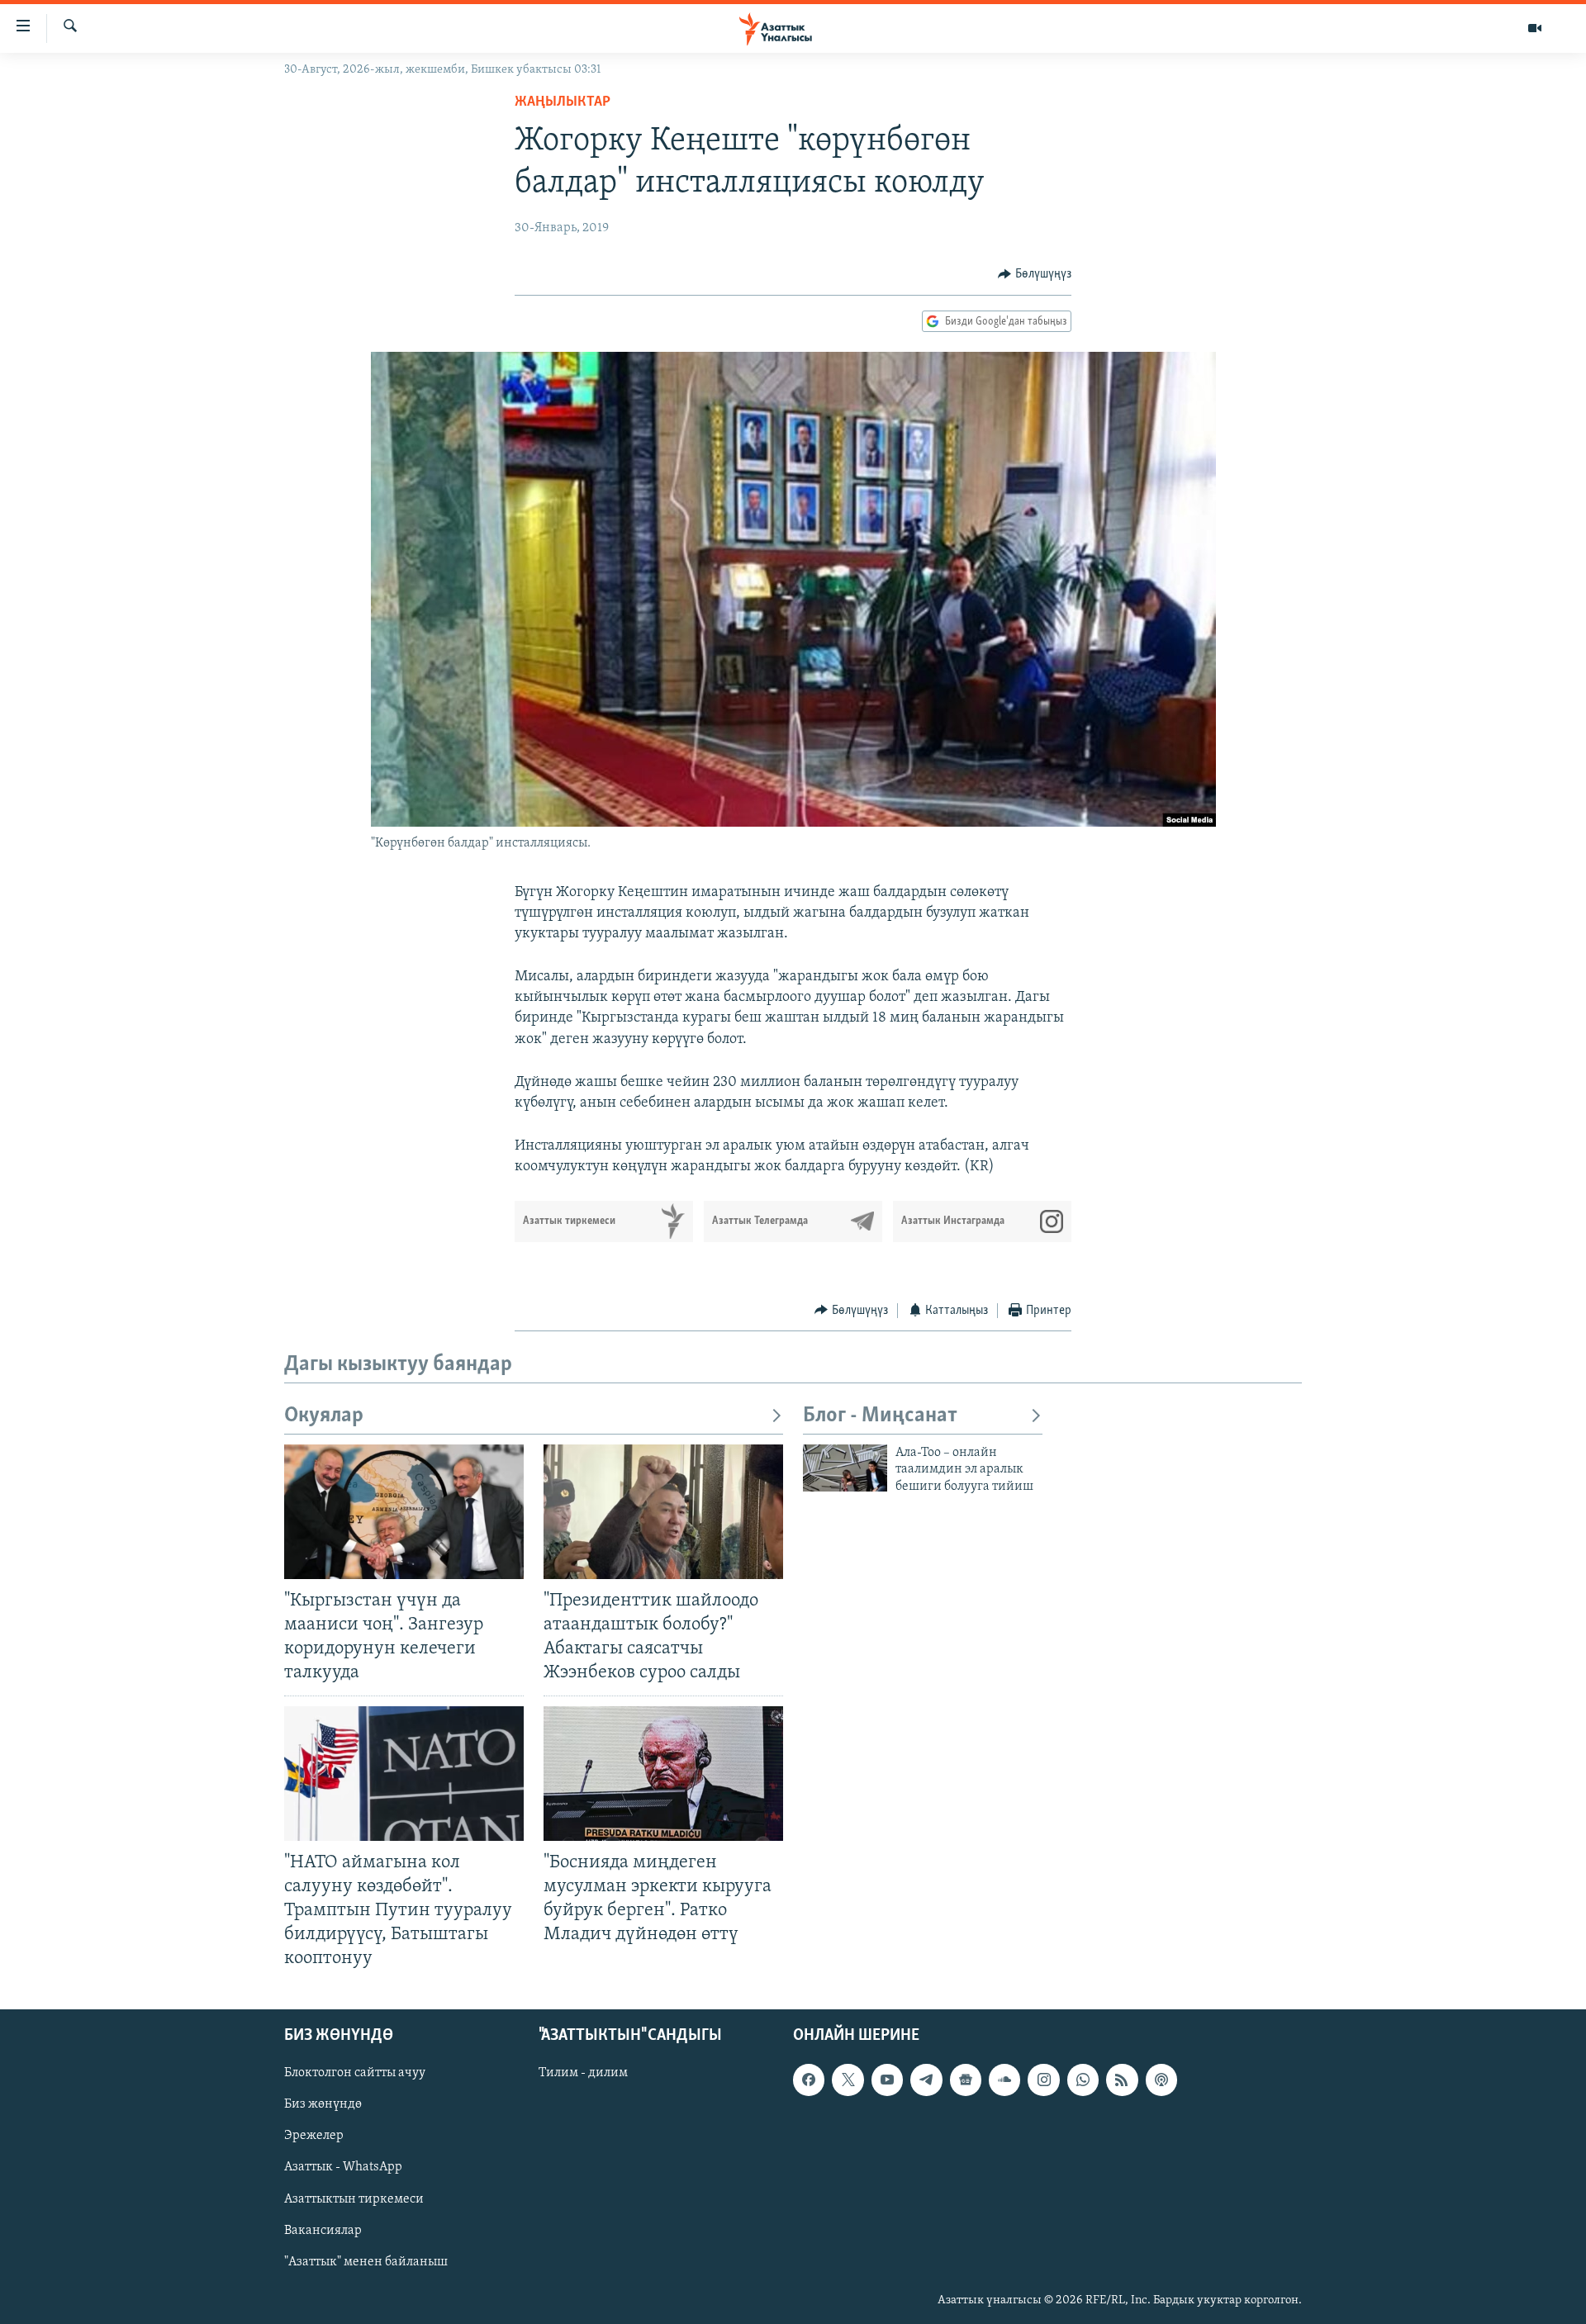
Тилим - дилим (583, 2074)
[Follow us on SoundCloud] (1004, 2080)
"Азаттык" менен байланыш (366, 2262)
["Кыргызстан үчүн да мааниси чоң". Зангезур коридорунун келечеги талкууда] (404, 1512)
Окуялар (324, 1416)
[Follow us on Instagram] (1043, 2080)
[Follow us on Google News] (966, 2080)
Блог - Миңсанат (880, 1416)
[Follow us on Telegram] (926, 2080)
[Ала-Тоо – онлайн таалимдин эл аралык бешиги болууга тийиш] (845, 1468)
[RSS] (1122, 2080)
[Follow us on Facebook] (809, 2080)
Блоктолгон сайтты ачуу (355, 2074)
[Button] (1035, 274)
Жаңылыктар (563, 102)
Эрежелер (314, 2137)
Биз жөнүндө (323, 2105)
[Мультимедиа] (1535, 28)
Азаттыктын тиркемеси (354, 2199)
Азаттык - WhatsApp (343, 2168)
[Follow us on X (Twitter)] (848, 2080)
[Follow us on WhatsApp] (1083, 2080)
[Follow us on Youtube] (887, 2080)
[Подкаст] (1161, 2080)
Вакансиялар (323, 2231)
